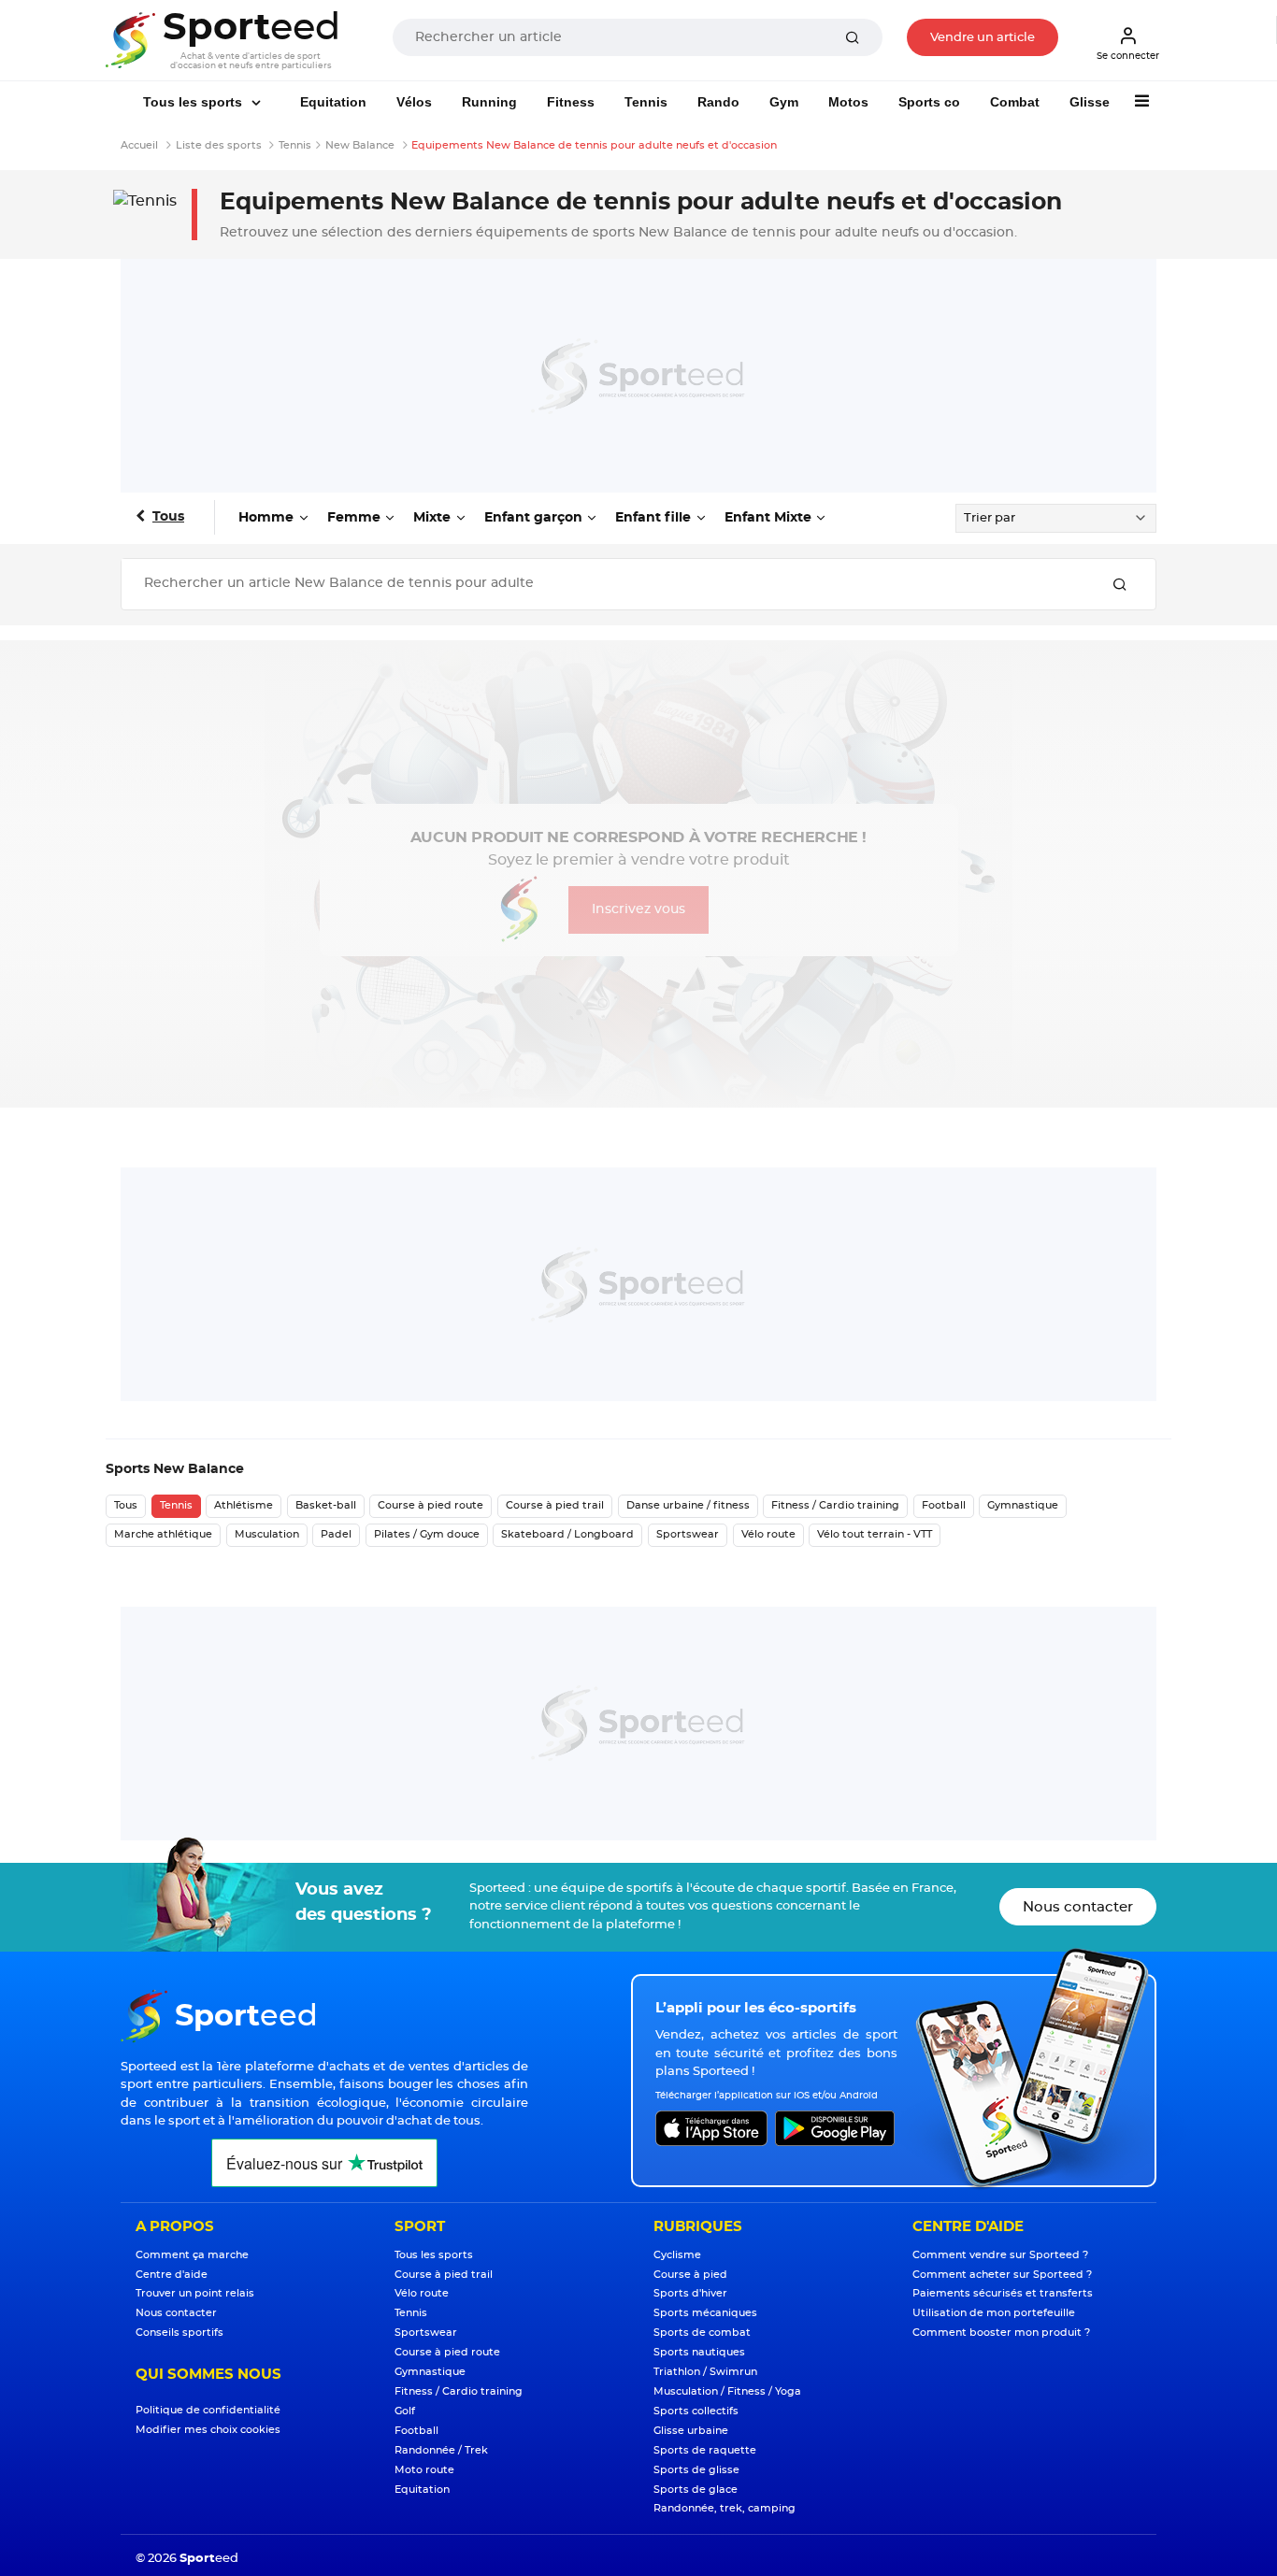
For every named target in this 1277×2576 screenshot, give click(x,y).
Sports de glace (696, 2490)
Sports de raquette (705, 2450)
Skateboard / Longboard (567, 1534)
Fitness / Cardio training (835, 1505)
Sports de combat (702, 2333)
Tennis (646, 102)
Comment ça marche (192, 2255)
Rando (718, 102)
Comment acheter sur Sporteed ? (1002, 2275)
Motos (848, 102)
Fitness (571, 102)
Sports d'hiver (690, 2293)
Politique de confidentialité (208, 2410)
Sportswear (688, 1534)
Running (489, 102)
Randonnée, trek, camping (725, 2508)
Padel (336, 1534)
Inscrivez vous (638, 909)
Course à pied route (430, 1505)
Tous (168, 517)
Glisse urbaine (691, 2431)
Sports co (929, 102)
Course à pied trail (555, 1505)
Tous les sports (194, 102)
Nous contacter (1078, 1907)
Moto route (424, 2470)
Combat (1015, 102)
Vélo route (768, 1534)
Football (944, 1505)
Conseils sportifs (179, 2333)
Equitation (333, 102)
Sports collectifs (696, 2411)
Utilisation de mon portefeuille (994, 2313)
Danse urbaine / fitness (688, 1505)
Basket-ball (326, 1505)
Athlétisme (244, 1505)
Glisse (1090, 102)
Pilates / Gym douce (427, 1534)
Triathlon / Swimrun (705, 2372)
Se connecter (1128, 56)
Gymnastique (1023, 1505)
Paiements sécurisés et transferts (1003, 2293)
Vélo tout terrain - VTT (875, 1534)
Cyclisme (677, 2255)
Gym (784, 102)
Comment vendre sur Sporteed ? (1000, 2255)
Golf (405, 2411)
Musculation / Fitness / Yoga (727, 2391)
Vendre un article (983, 38)
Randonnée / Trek (441, 2450)
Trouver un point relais (195, 2293)
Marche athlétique (163, 1534)
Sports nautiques (699, 2352)
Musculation (267, 1534)
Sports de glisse (696, 2470)
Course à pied (690, 2275)
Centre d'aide (172, 2275)
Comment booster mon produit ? (1001, 2333)
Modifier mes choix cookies (208, 2430)
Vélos (414, 102)
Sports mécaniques (705, 2313)
